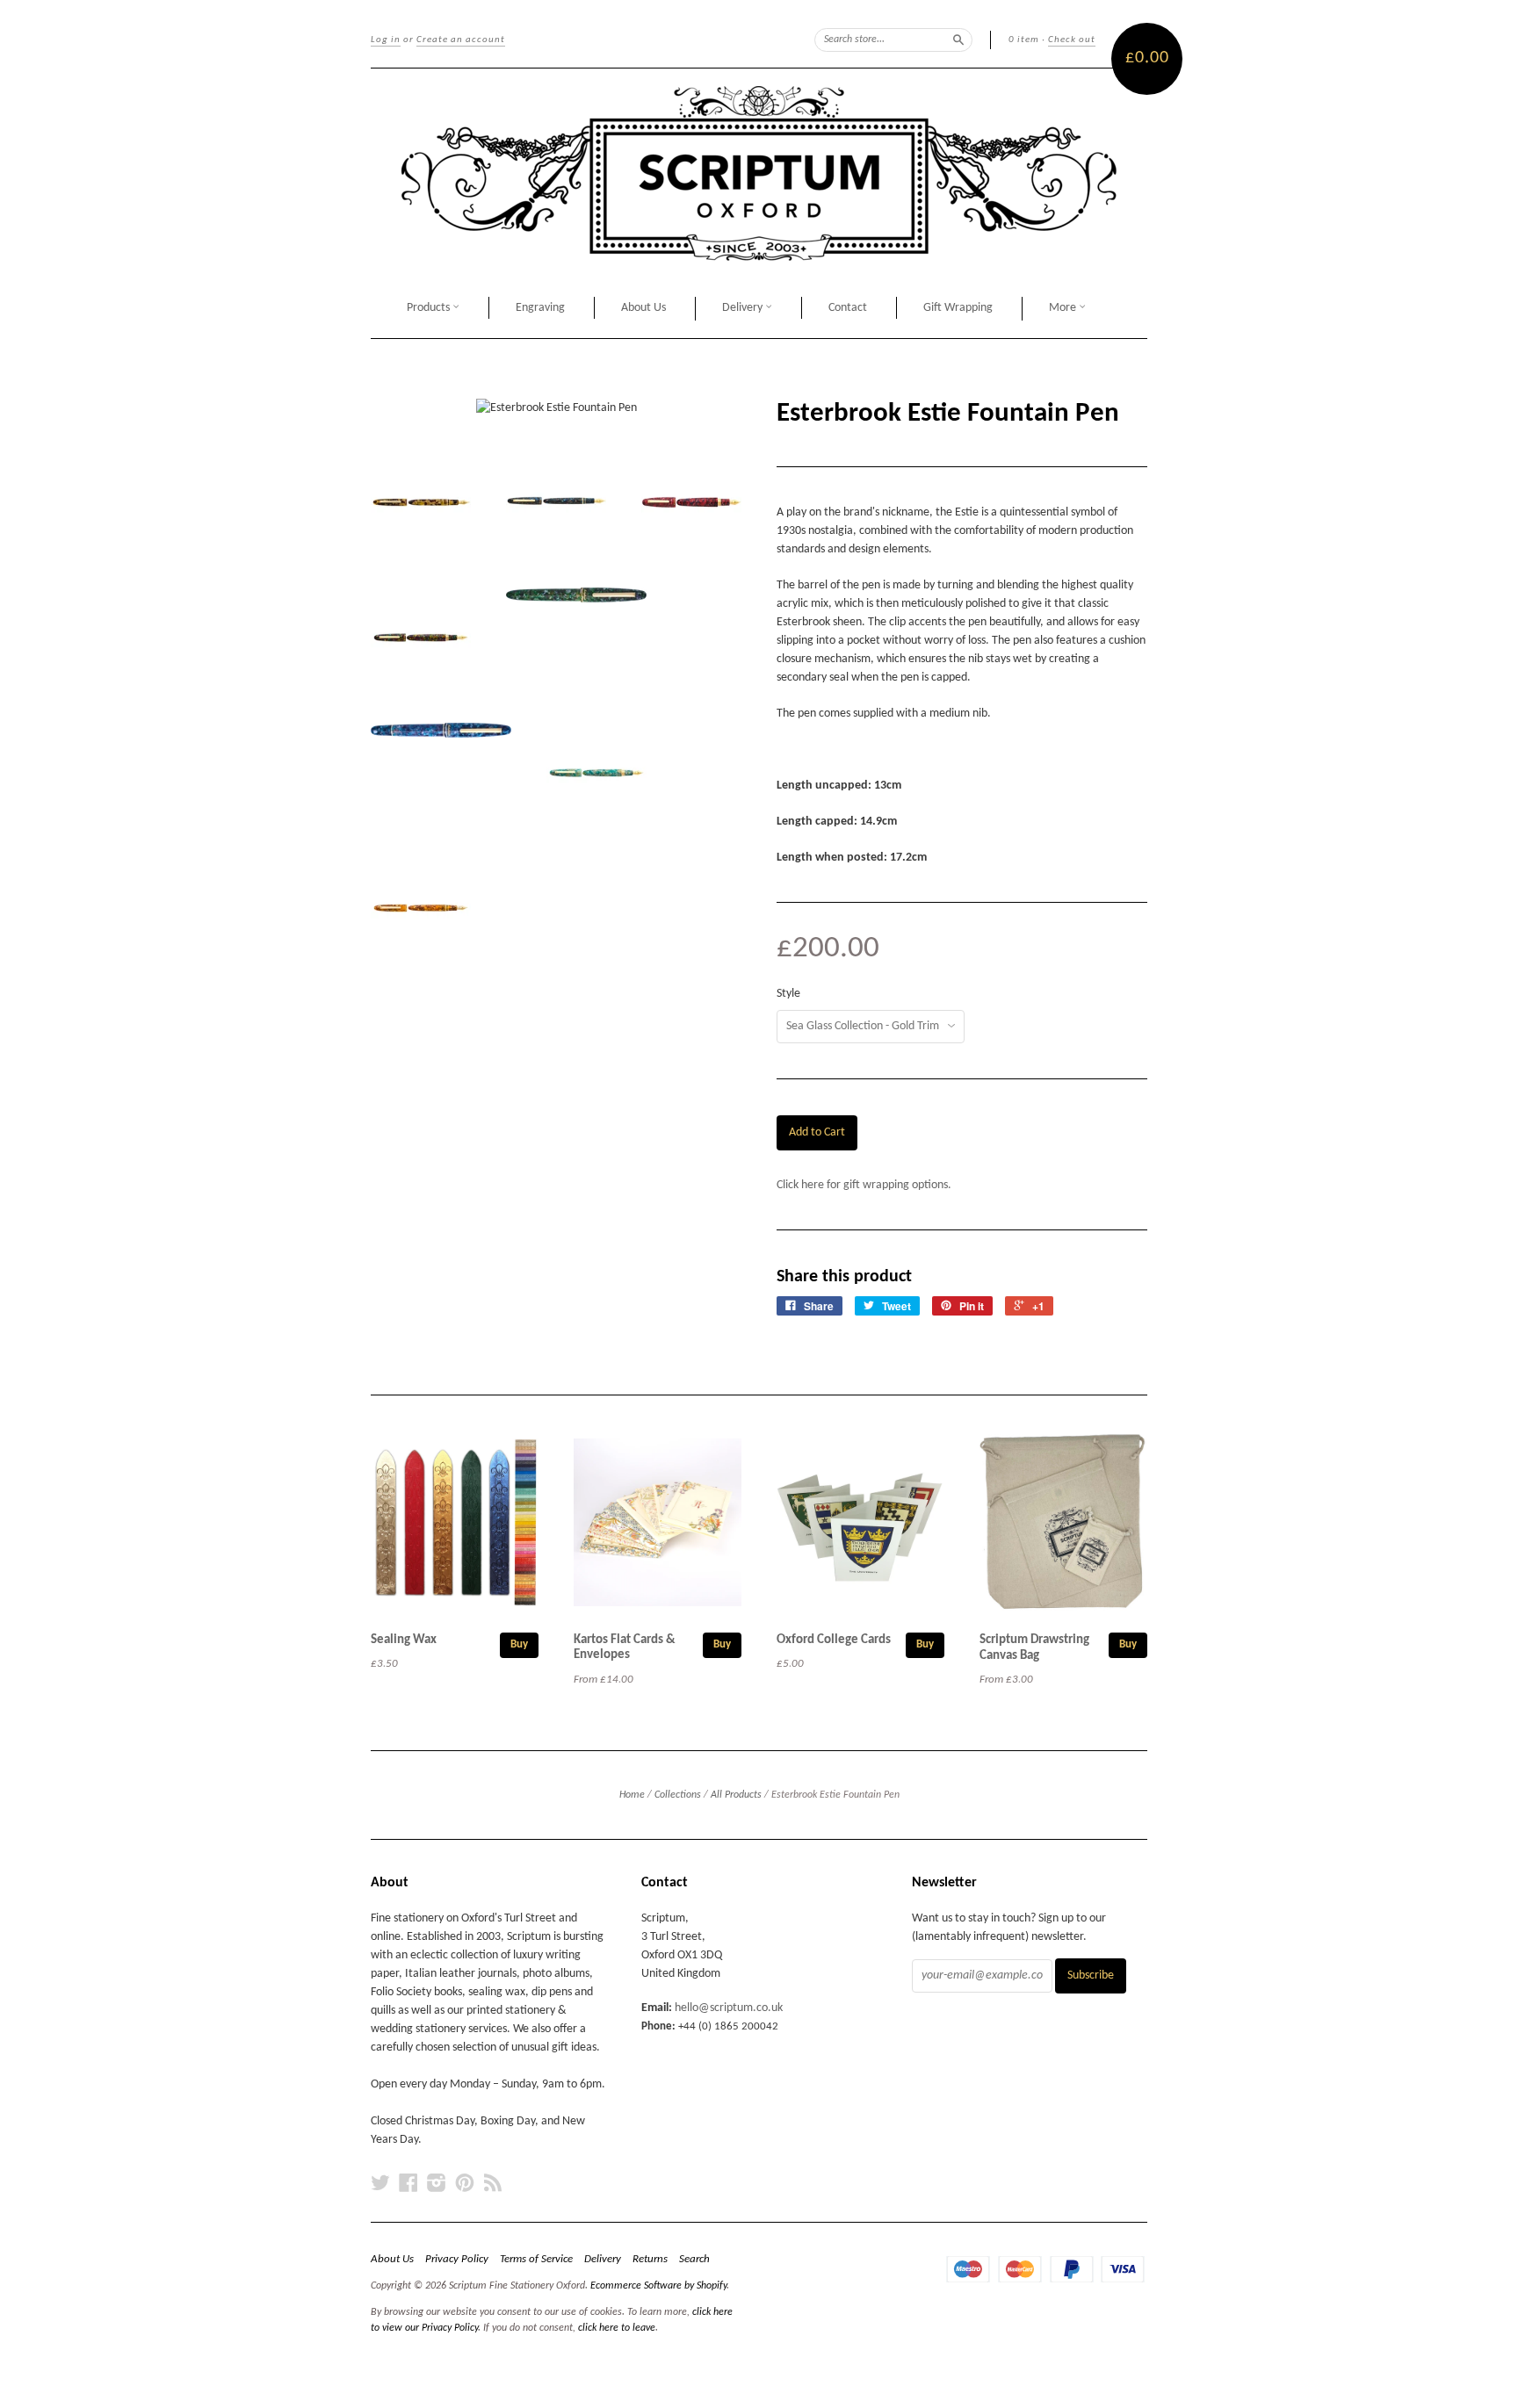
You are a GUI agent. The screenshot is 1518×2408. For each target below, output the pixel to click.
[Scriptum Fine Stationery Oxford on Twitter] (380, 2184)
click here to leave (617, 2328)
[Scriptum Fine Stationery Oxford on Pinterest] (465, 2184)
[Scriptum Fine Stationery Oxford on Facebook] (408, 2184)
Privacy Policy (457, 2259)
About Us (643, 308)
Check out (1072, 40)
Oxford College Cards (834, 1640)
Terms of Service (536, 2259)
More (1064, 308)
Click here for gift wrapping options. (864, 1185)
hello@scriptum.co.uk (729, 2008)
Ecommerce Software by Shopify (658, 2286)
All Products (736, 1795)
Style (788, 994)
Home (632, 1795)
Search (694, 2259)
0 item (1024, 40)
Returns (650, 2259)
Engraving (540, 308)
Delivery (744, 308)
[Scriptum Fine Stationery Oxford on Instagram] (437, 2184)
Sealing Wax (404, 1640)
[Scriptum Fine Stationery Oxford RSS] (493, 2184)
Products (430, 308)
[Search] (958, 40)
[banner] (759, 174)
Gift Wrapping (958, 308)
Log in (386, 40)
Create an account (461, 40)
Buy (519, 1644)
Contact (848, 308)
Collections (678, 1795)
